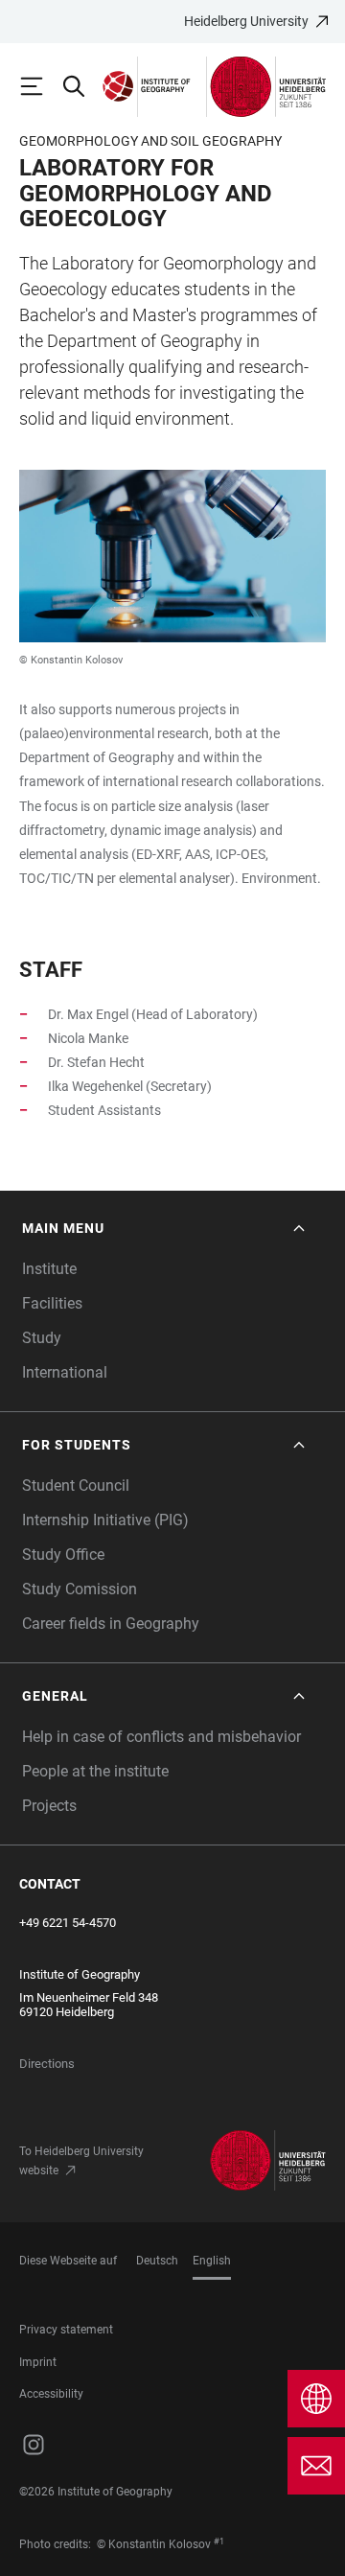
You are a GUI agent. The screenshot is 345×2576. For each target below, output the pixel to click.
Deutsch (157, 2261)
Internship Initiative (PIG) (105, 1520)
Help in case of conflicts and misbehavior (161, 1737)
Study (42, 1338)
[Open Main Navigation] (40, 86)
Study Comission (80, 1589)
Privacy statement (66, 2330)
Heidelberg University (246, 21)
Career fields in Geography (111, 1624)
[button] (165, 1229)
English (212, 2261)
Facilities (52, 1303)
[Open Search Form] (82, 86)
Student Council (76, 1485)
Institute (49, 1269)
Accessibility (51, 2394)
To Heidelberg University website (81, 2161)
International (65, 1372)
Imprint (38, 2362)
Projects (49, 1806)
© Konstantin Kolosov (71, 660)
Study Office (63, 1555)
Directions (47, 2064)
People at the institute (95, 1771)
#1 (219, 2541)
